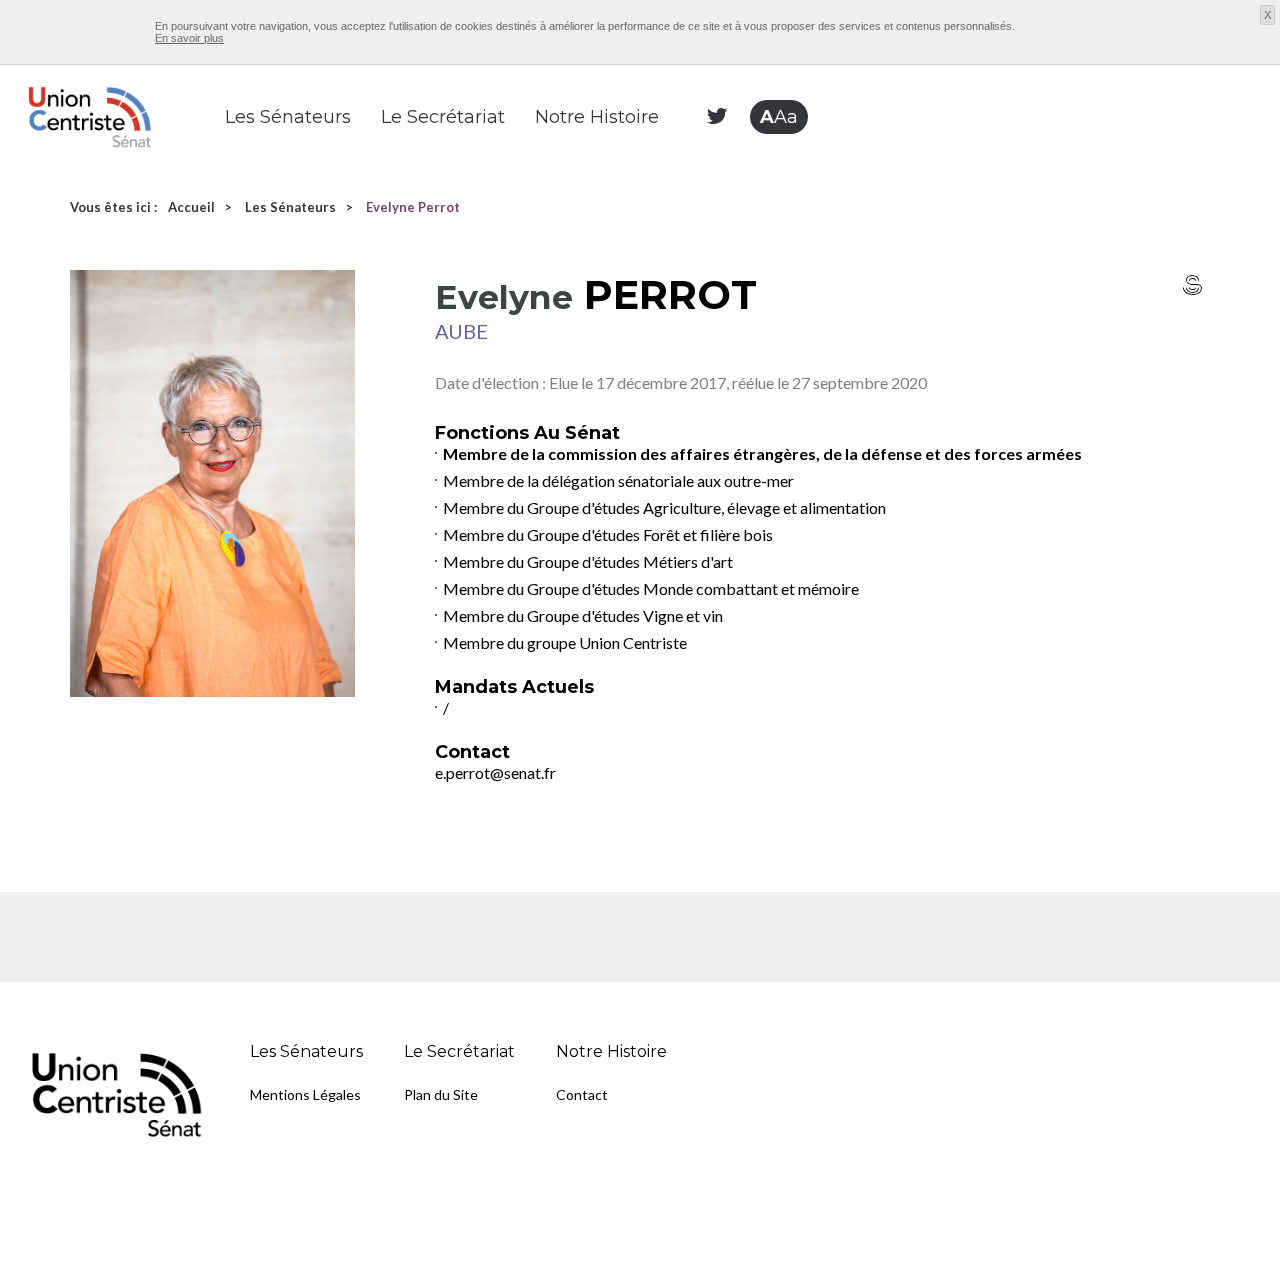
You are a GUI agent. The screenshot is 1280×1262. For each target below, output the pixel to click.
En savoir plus (189, 38)
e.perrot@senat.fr (495, 772)
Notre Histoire (597, 117)
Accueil (191, 207)
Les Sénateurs (288, 117)
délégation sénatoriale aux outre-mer (668, 480)
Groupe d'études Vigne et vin (625, 615)
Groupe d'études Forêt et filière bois (650, 534)
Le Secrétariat (443, 117)
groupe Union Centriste (607, 642)
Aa (779, 117)
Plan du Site (441, 1094)
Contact (582, 1094)
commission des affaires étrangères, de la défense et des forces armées (815, 453)
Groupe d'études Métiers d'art (630, 561)
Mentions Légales (305, 1094)
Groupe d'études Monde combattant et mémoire (693, 588)
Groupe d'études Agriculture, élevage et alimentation (706, 507)
